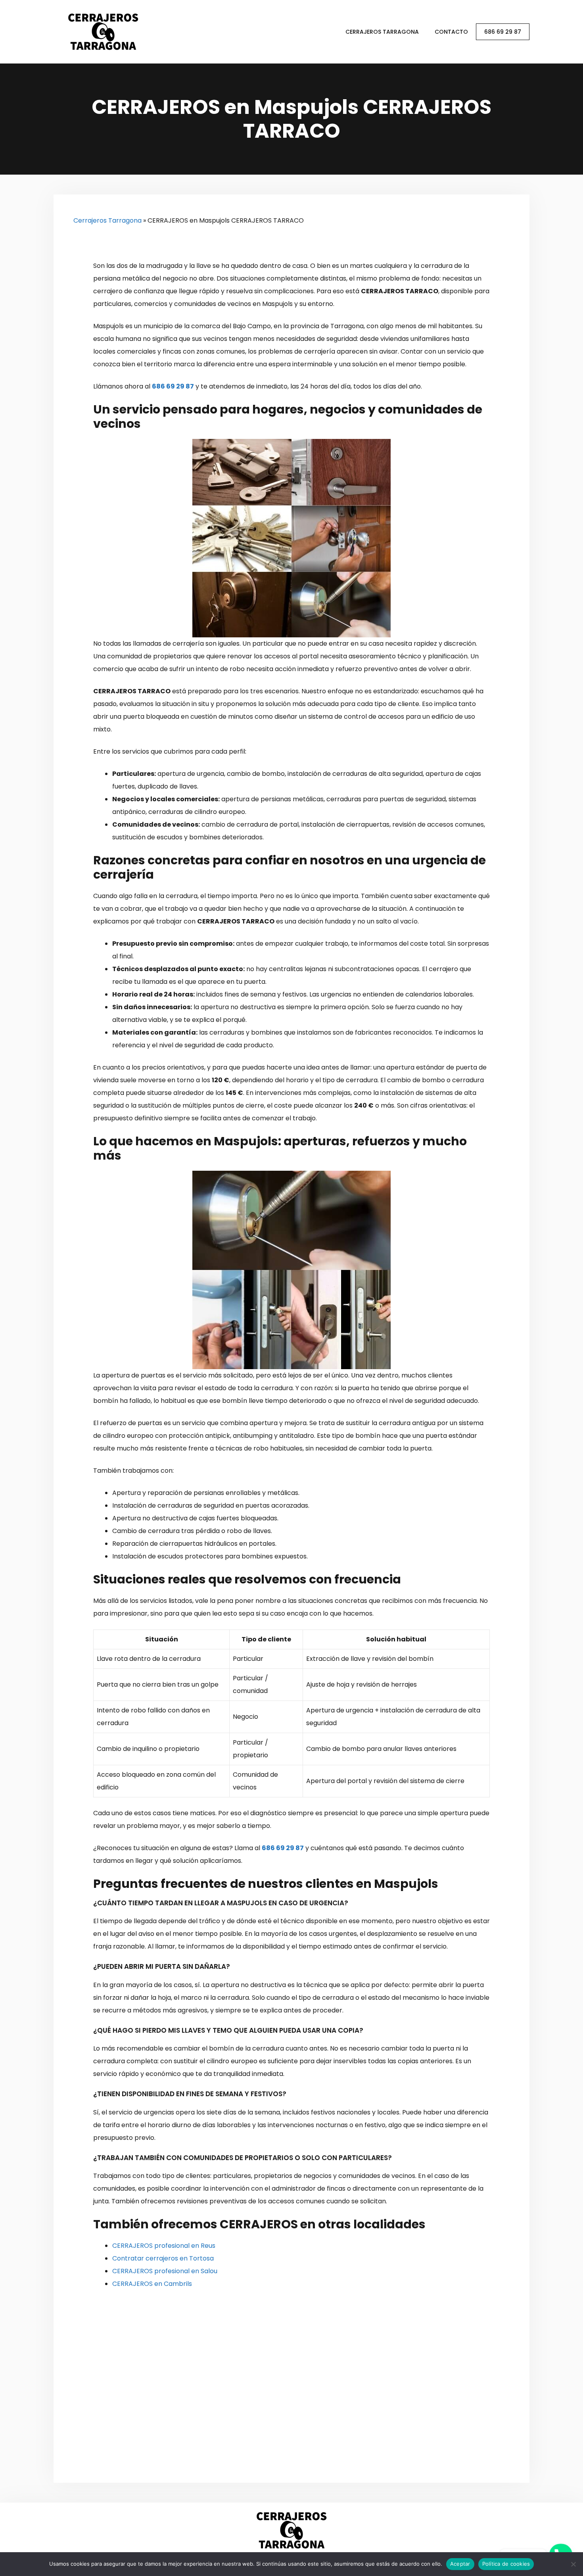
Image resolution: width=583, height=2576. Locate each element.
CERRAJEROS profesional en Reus (164, 2246)
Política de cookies (506, 2564)
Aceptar (460, 2564)
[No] (573, 2564)
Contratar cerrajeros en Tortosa (163, 2258)
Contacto (451, 32)
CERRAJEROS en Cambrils (152, 2284)
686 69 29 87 (503, 32)
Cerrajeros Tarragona (382, 32)
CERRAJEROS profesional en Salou (165, 2271)
